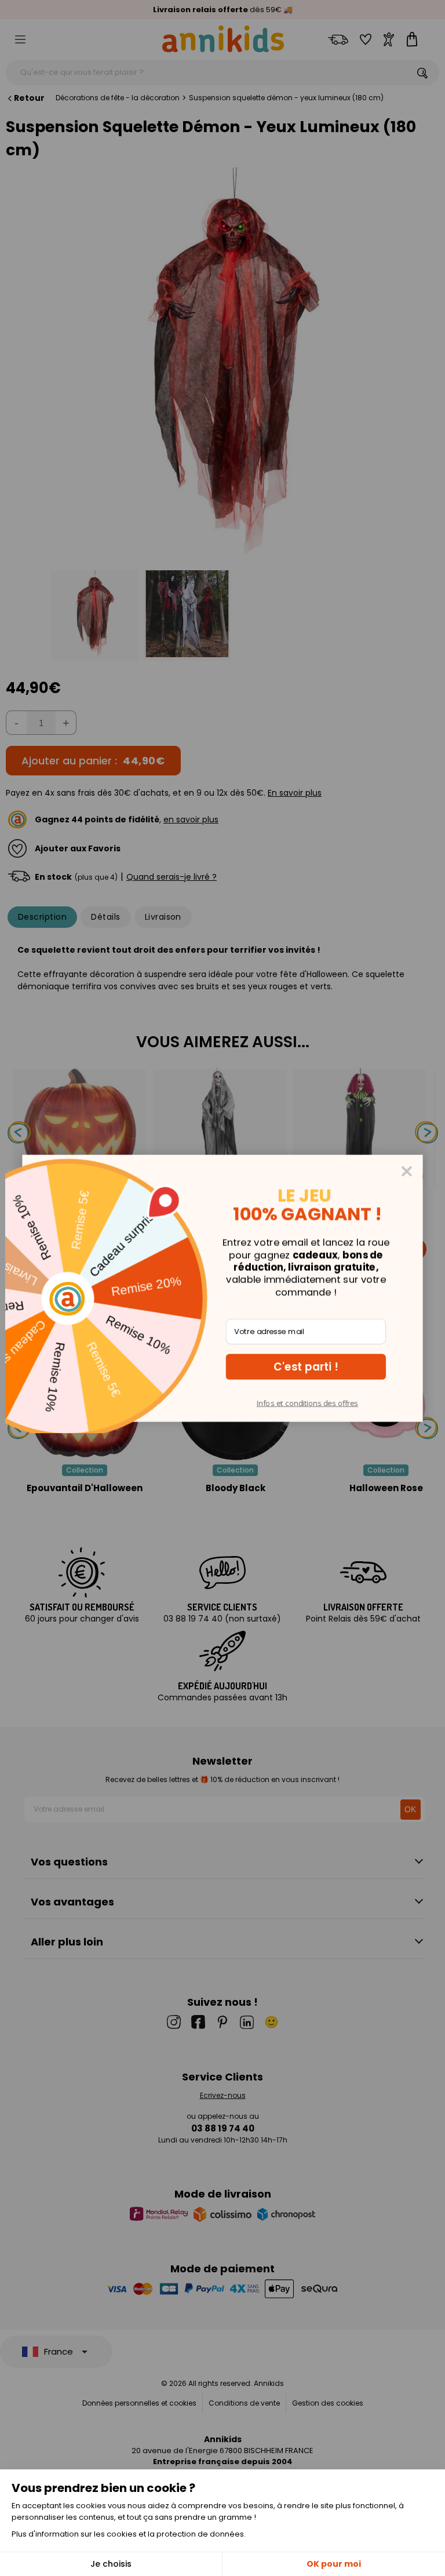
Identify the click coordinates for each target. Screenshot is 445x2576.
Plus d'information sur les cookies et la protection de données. (129, 2534)
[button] (306, 1367)
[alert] (222, 1288)
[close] (407, 1171)
